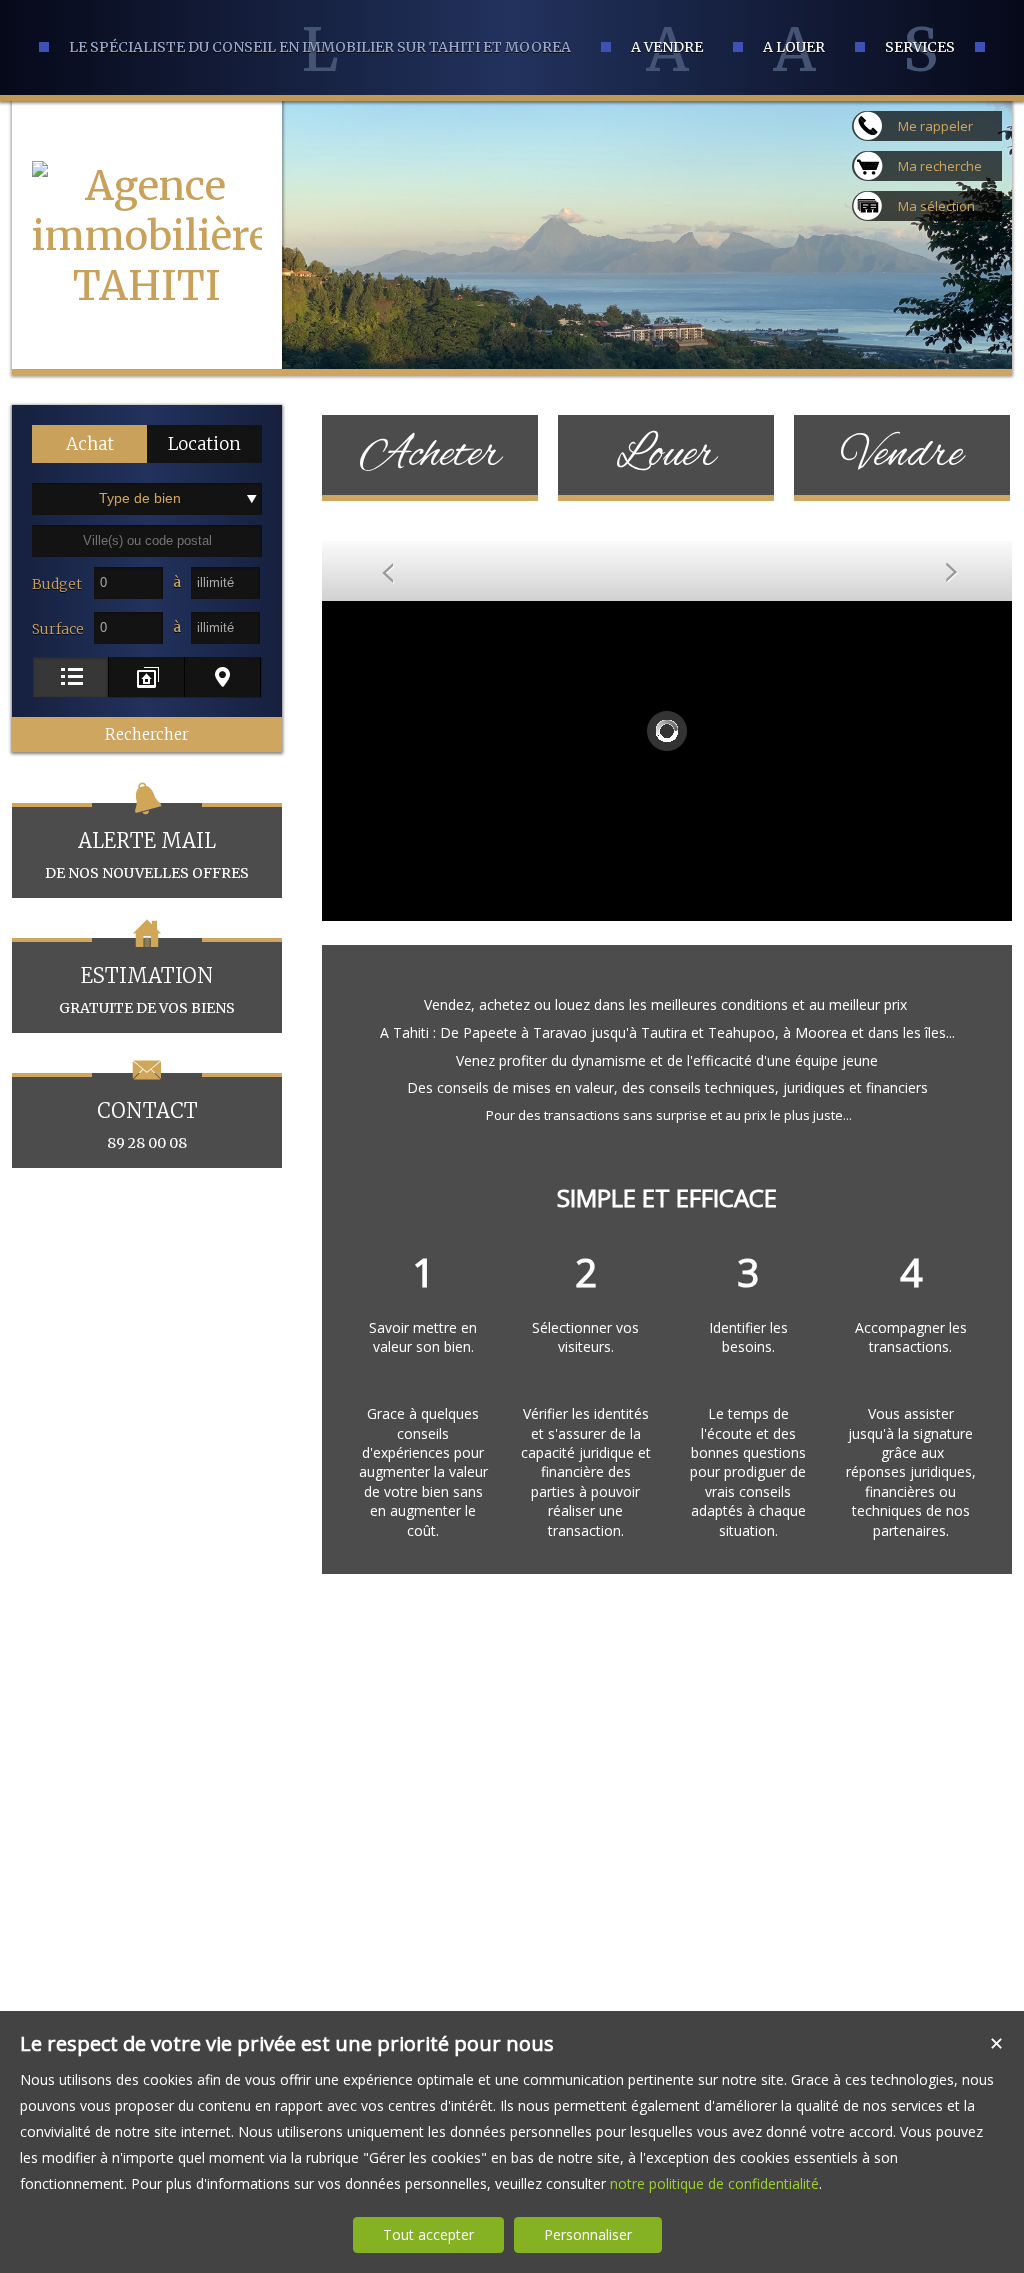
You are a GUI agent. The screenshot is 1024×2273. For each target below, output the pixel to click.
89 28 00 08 (147, 1125)
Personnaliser (588, 2234)
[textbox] (147, 541)
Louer (666, 455)
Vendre (902, 455)
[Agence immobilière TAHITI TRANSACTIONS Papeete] (147, 386)
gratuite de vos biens (147, 990)
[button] (89, 444)
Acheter (430, 455)
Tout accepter (428, 2234)
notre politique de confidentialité (714, 2183)
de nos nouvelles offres (147, 855)
